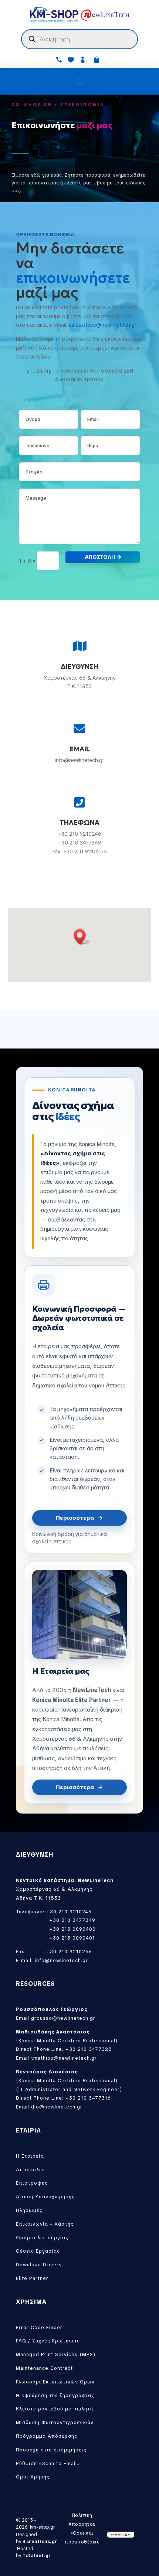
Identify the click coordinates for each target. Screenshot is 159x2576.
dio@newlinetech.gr (57, 2107)
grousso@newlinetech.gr (63, 2018)
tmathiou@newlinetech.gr (64, 2058)
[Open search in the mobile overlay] (79, 39)
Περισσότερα (75, 1518)
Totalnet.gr (37, 2556)
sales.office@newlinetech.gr (103, 325)
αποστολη (100, 557)
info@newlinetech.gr (61, 1960)
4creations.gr (40, 2542)
